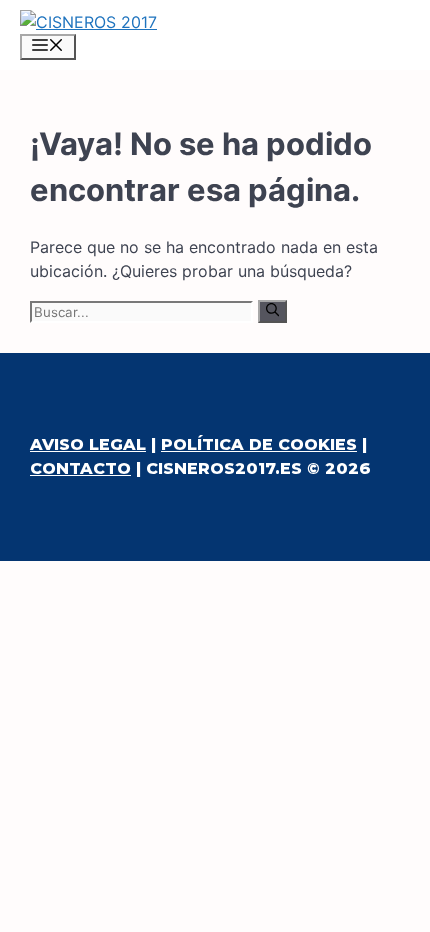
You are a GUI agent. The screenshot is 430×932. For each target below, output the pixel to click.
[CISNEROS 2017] (88, 22)
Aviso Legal (88, 444)
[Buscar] (272, 311)
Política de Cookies (259, 444)
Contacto (80, 468)
